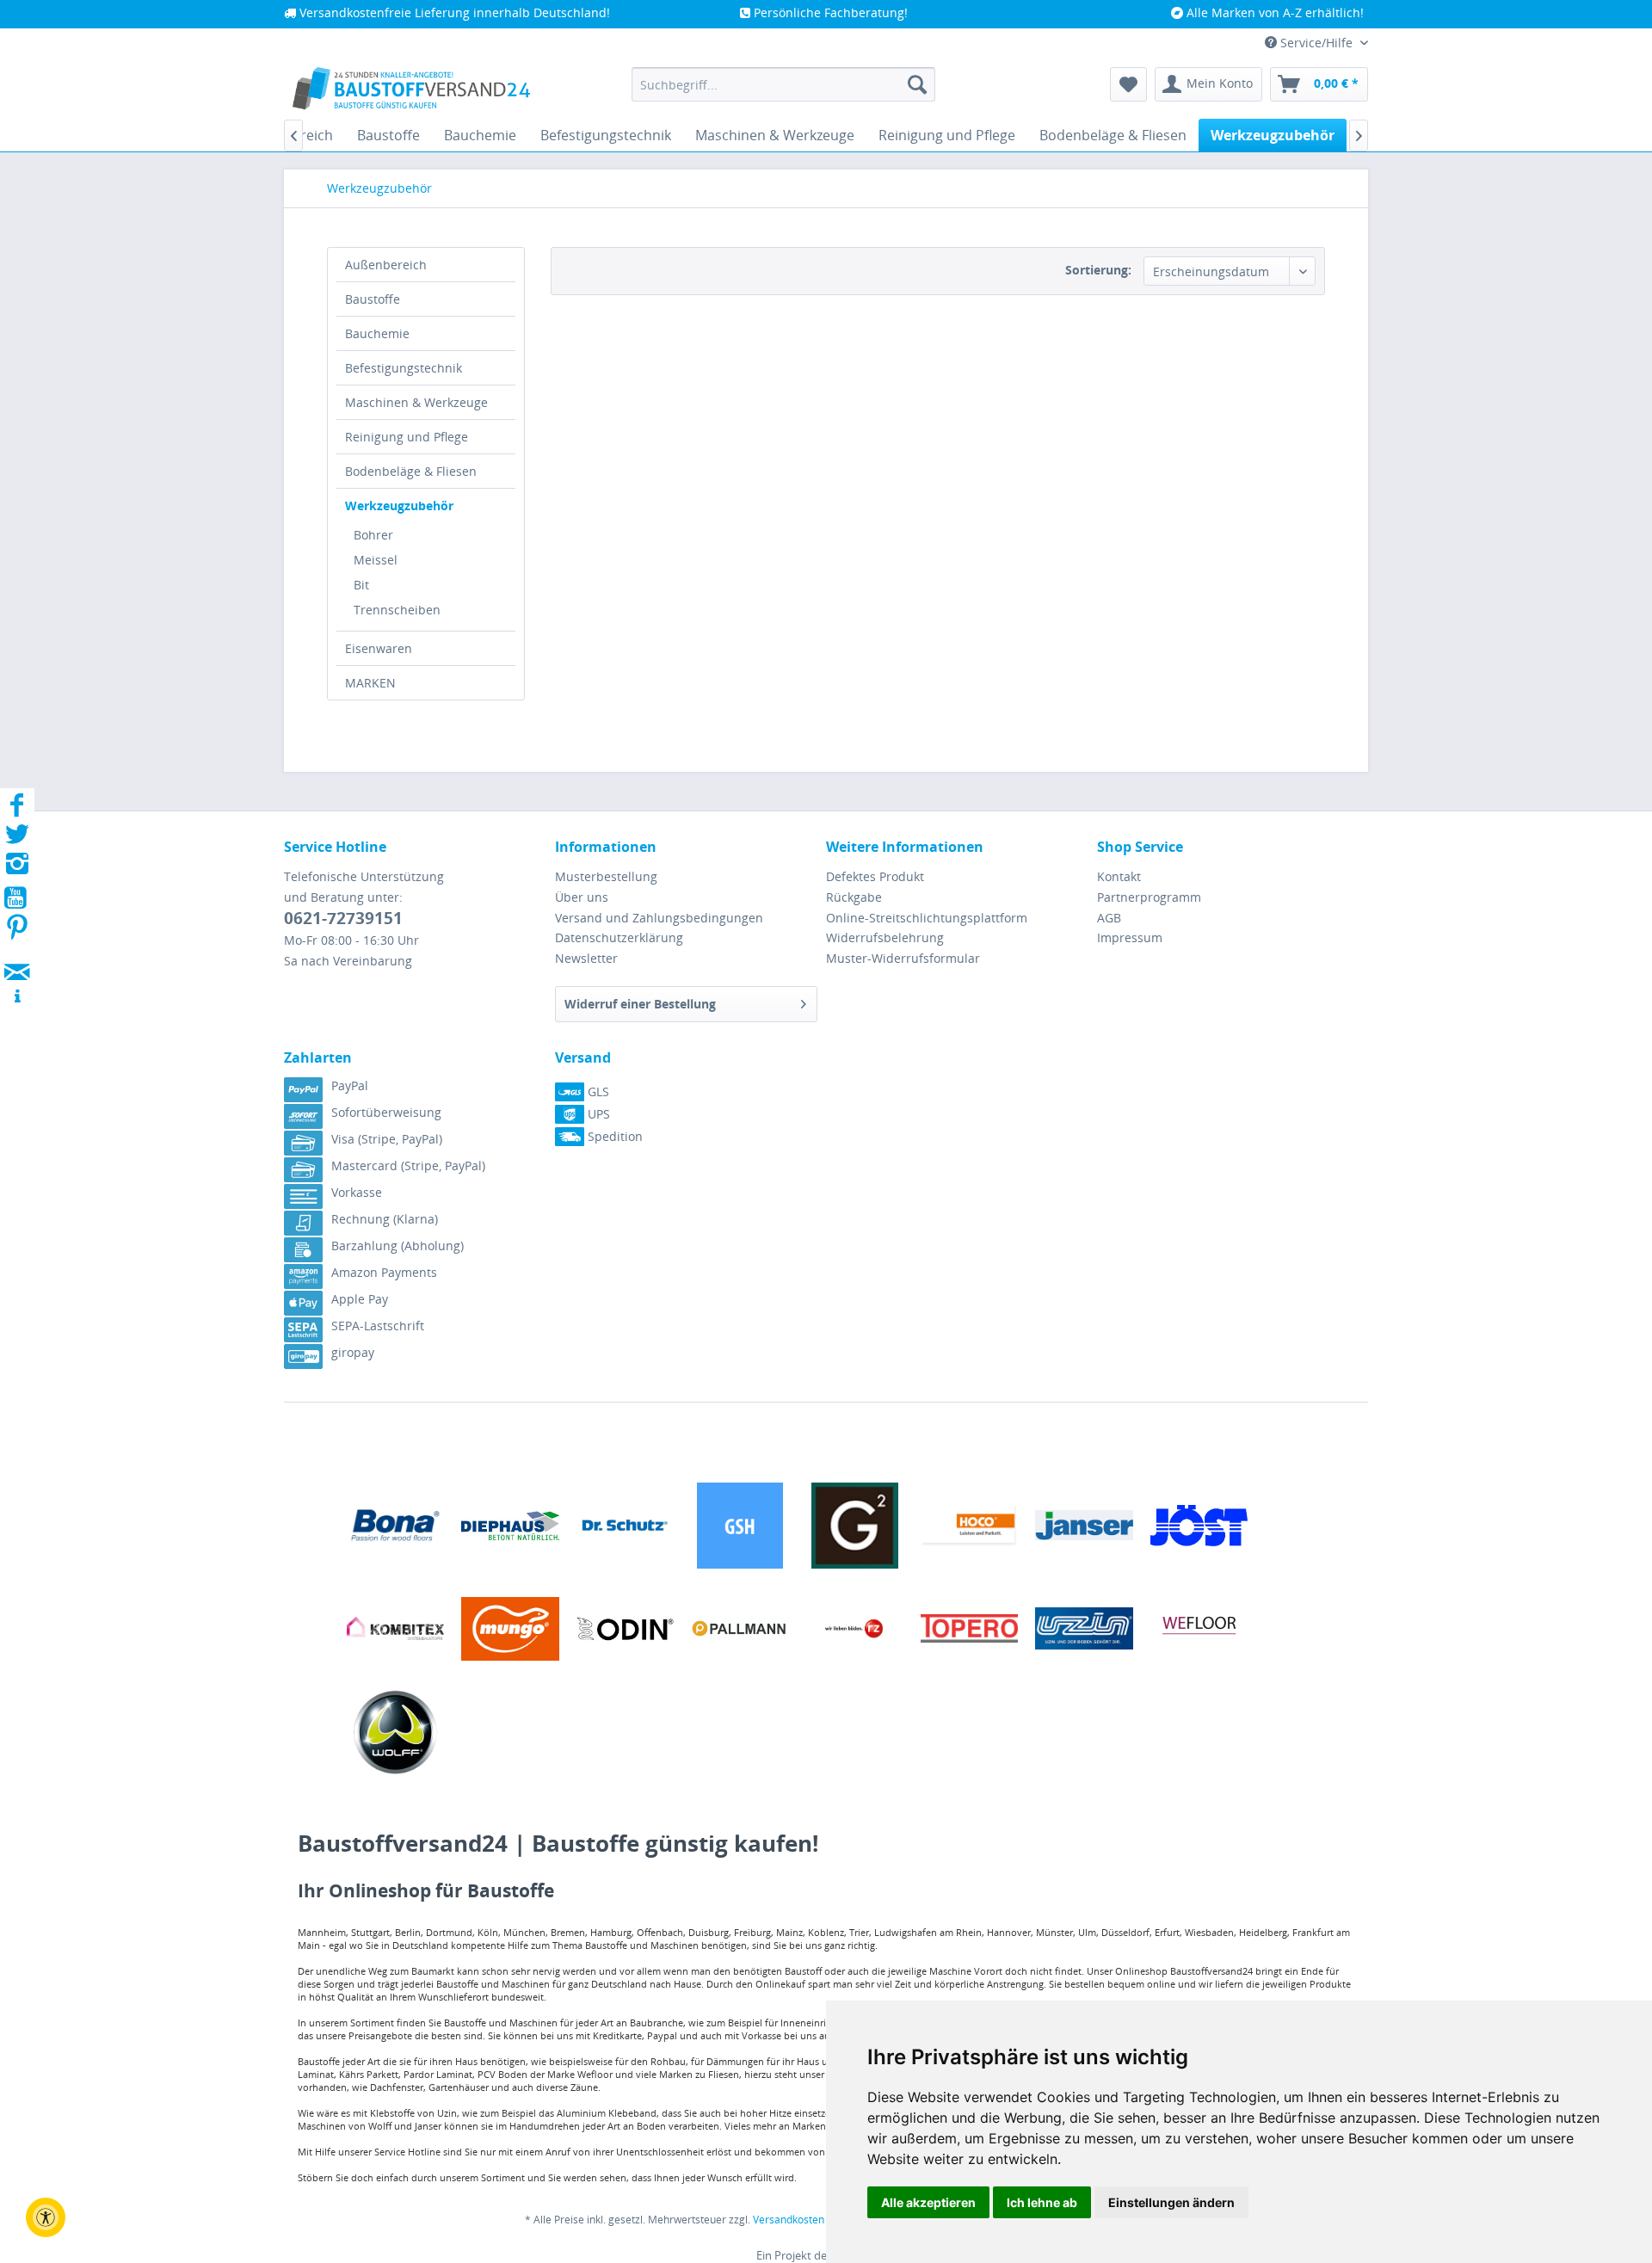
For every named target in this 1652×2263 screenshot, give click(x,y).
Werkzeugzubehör (399, 506)
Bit (361, 585)
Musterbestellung (606, 876)
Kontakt (1119, 876)
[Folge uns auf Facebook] (17, 810)
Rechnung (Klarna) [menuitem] (385, 1219)
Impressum (1130, 937)
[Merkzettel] (1128, 84)
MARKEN (370, 683)
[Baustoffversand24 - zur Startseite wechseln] (411, 89)
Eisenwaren (379, 648)
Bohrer (373, 535)
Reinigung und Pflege (407, 437)
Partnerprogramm (1149, 897)
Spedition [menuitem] (613, 1136)
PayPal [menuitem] (350, 1085)
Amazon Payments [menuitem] (384, 1272)
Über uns (582, 897)
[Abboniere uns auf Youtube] (17, 900)
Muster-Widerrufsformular (903, 958)
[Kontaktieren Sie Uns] (17, 956)
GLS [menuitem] (597, 1091)
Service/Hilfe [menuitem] (1316, 43)
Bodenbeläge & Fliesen (411, 471)
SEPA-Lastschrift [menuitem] (378, 1326)
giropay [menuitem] (353, 1352)
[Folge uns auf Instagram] (17, 869)
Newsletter (586, 958)
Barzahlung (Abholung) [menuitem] (398, 1246)
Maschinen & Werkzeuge (416, 402)
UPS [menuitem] (597, 1114)
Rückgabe (854, 897)
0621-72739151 (343, 918)
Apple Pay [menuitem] (360, 1299)
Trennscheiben (397, 610)
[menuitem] (783, 84)
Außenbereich (386, 265)
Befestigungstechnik (404, 368)
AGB (1109, 918)
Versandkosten (789, 2220)
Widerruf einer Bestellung (640, 1004)
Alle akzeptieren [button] (928, 2202)
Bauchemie (377, 333)
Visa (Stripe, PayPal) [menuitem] (387, 1139)
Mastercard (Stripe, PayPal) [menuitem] (408, 1165)
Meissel (376, 560)
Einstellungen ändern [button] (1171, 2202)
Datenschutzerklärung (619, 937)
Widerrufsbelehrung (885, 937)
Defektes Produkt (875, 876)
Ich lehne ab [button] (1042, 2202)
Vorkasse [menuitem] (357, 1192)
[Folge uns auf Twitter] (17, 839)
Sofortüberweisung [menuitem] (386, 1112)
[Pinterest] (17, 932)
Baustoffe (373, 299)
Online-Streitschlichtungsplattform (927, 918)
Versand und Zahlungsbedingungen (659, 918)
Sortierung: (1098, 270)
